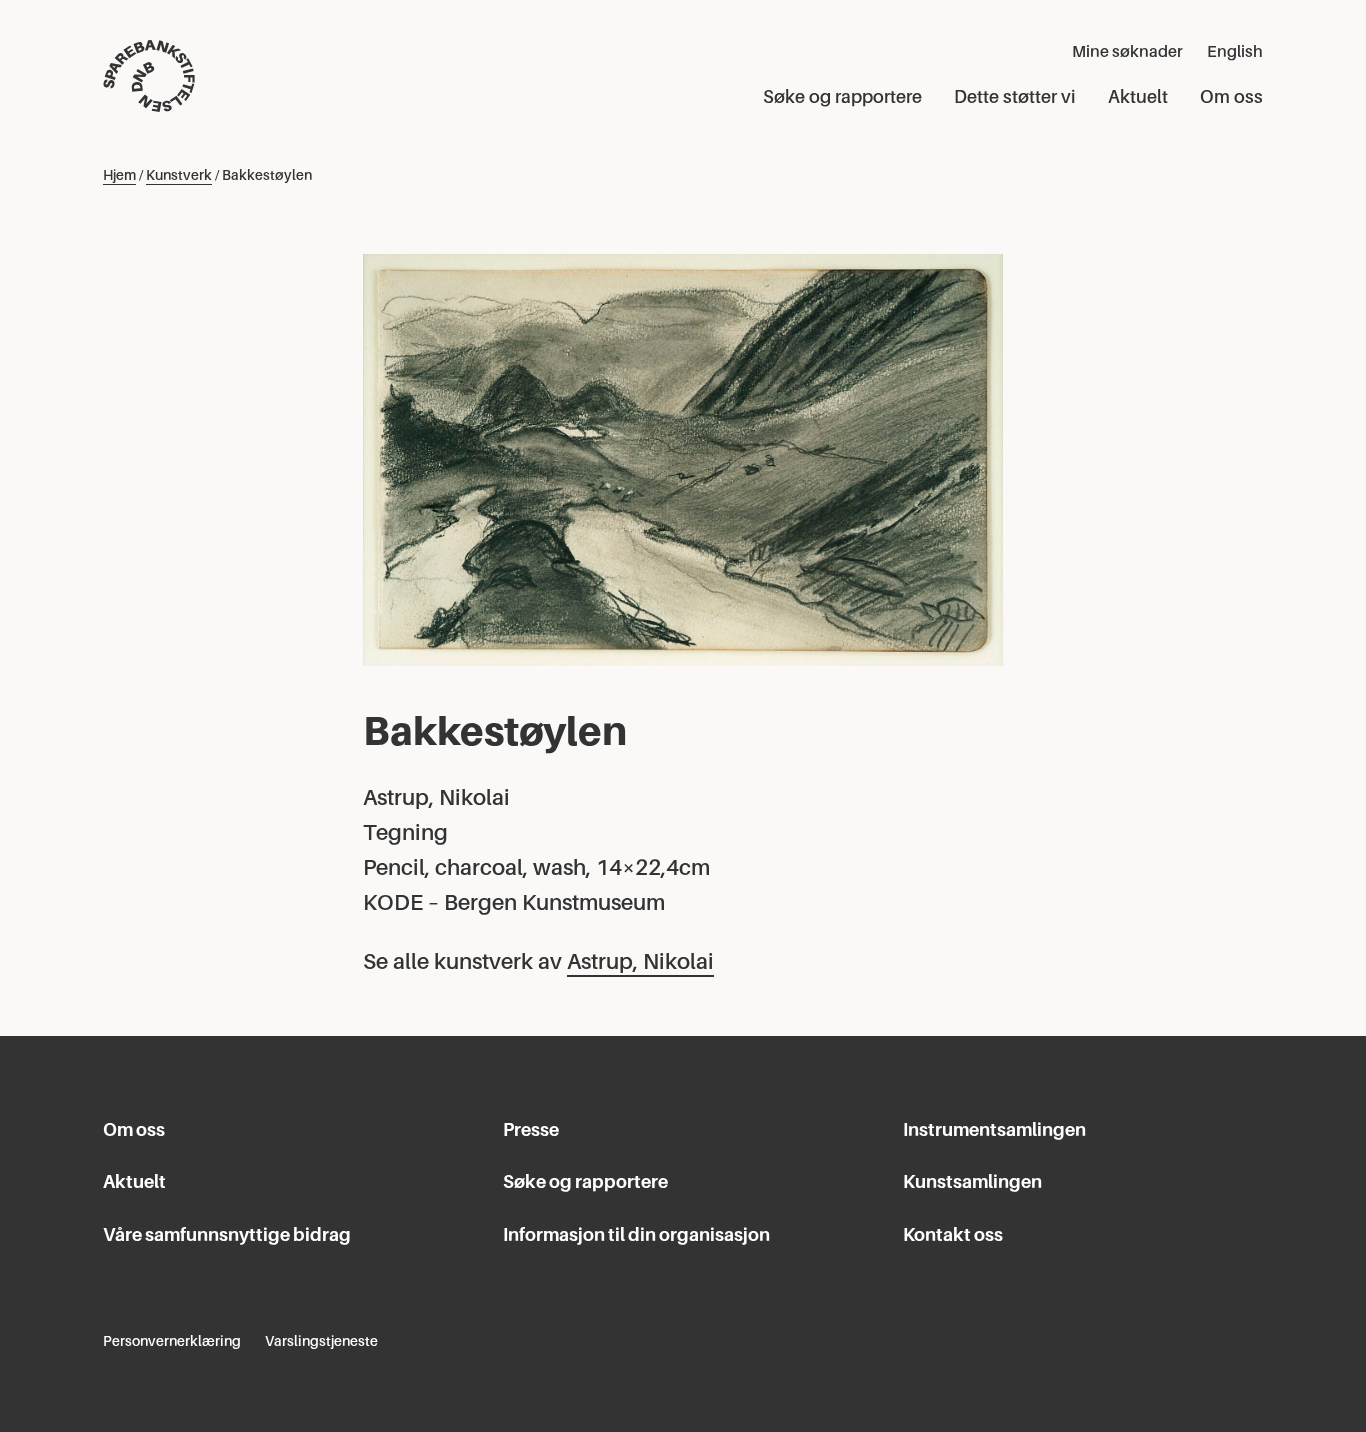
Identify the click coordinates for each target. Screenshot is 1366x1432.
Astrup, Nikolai (640, 961)
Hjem (119, 175)
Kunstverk (179, 175)
